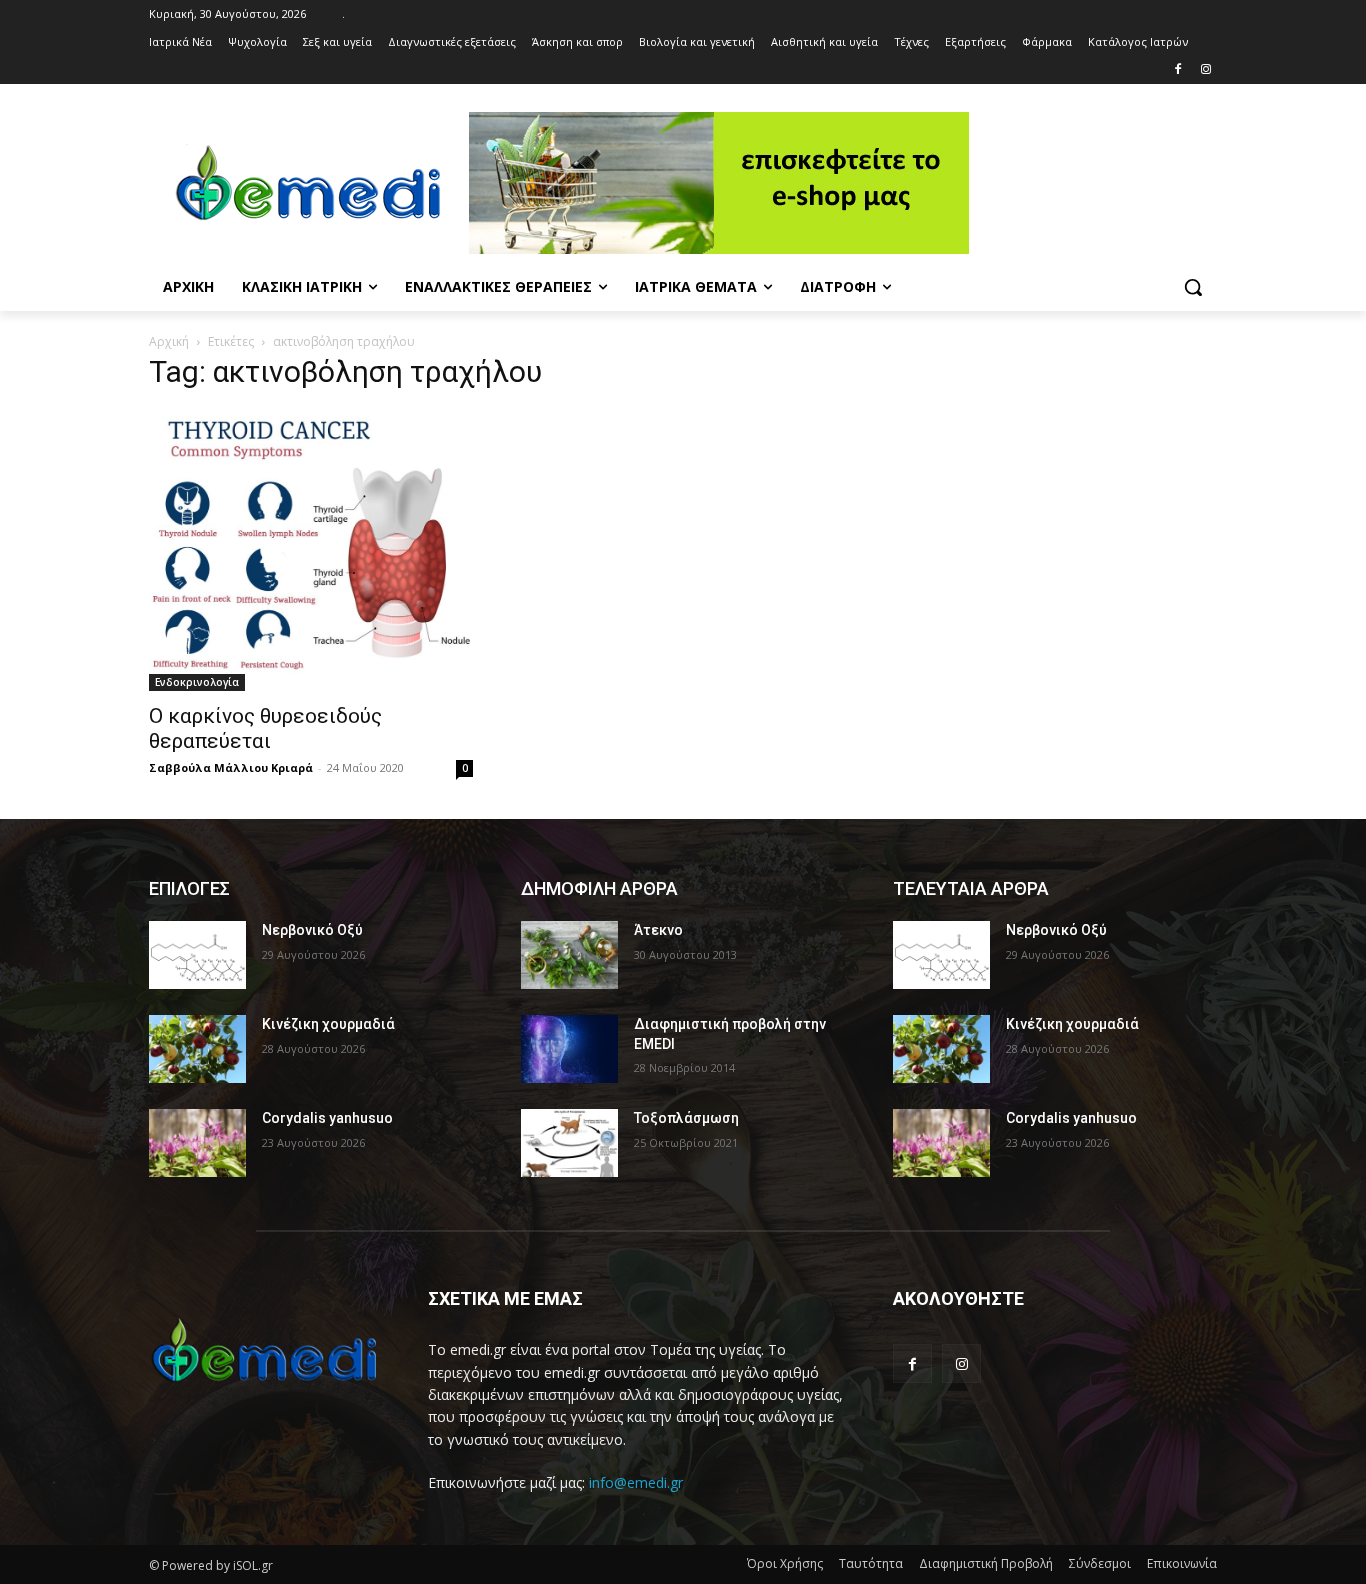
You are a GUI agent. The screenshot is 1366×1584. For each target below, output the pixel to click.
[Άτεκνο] (569, 955)
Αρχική (169, 341)
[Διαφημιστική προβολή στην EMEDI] (569, 1049)
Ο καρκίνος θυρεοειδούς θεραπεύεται (265, 728)
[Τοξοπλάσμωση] (569, 1143)
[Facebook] (1177, 70)
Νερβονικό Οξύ (312, 930)
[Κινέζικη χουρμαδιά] (197, 1049)
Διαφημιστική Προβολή (986, 1563)
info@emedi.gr (636, 1482)
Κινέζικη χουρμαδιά (328, 1024)
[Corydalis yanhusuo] (197, 1143)
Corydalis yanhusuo (327, 1118)
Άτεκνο (658, 930)
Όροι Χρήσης (785, 1563)
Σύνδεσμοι (1100, 1563)
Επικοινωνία (1182, 1563)
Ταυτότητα (871, 1563)
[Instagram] (1205, 70)
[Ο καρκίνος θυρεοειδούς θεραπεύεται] (311, 550)
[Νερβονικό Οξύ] (197, 955)
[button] (1193, 287)
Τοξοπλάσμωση (686, 1118)
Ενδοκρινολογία (197, 682)
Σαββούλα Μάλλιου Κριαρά (231, 767)
